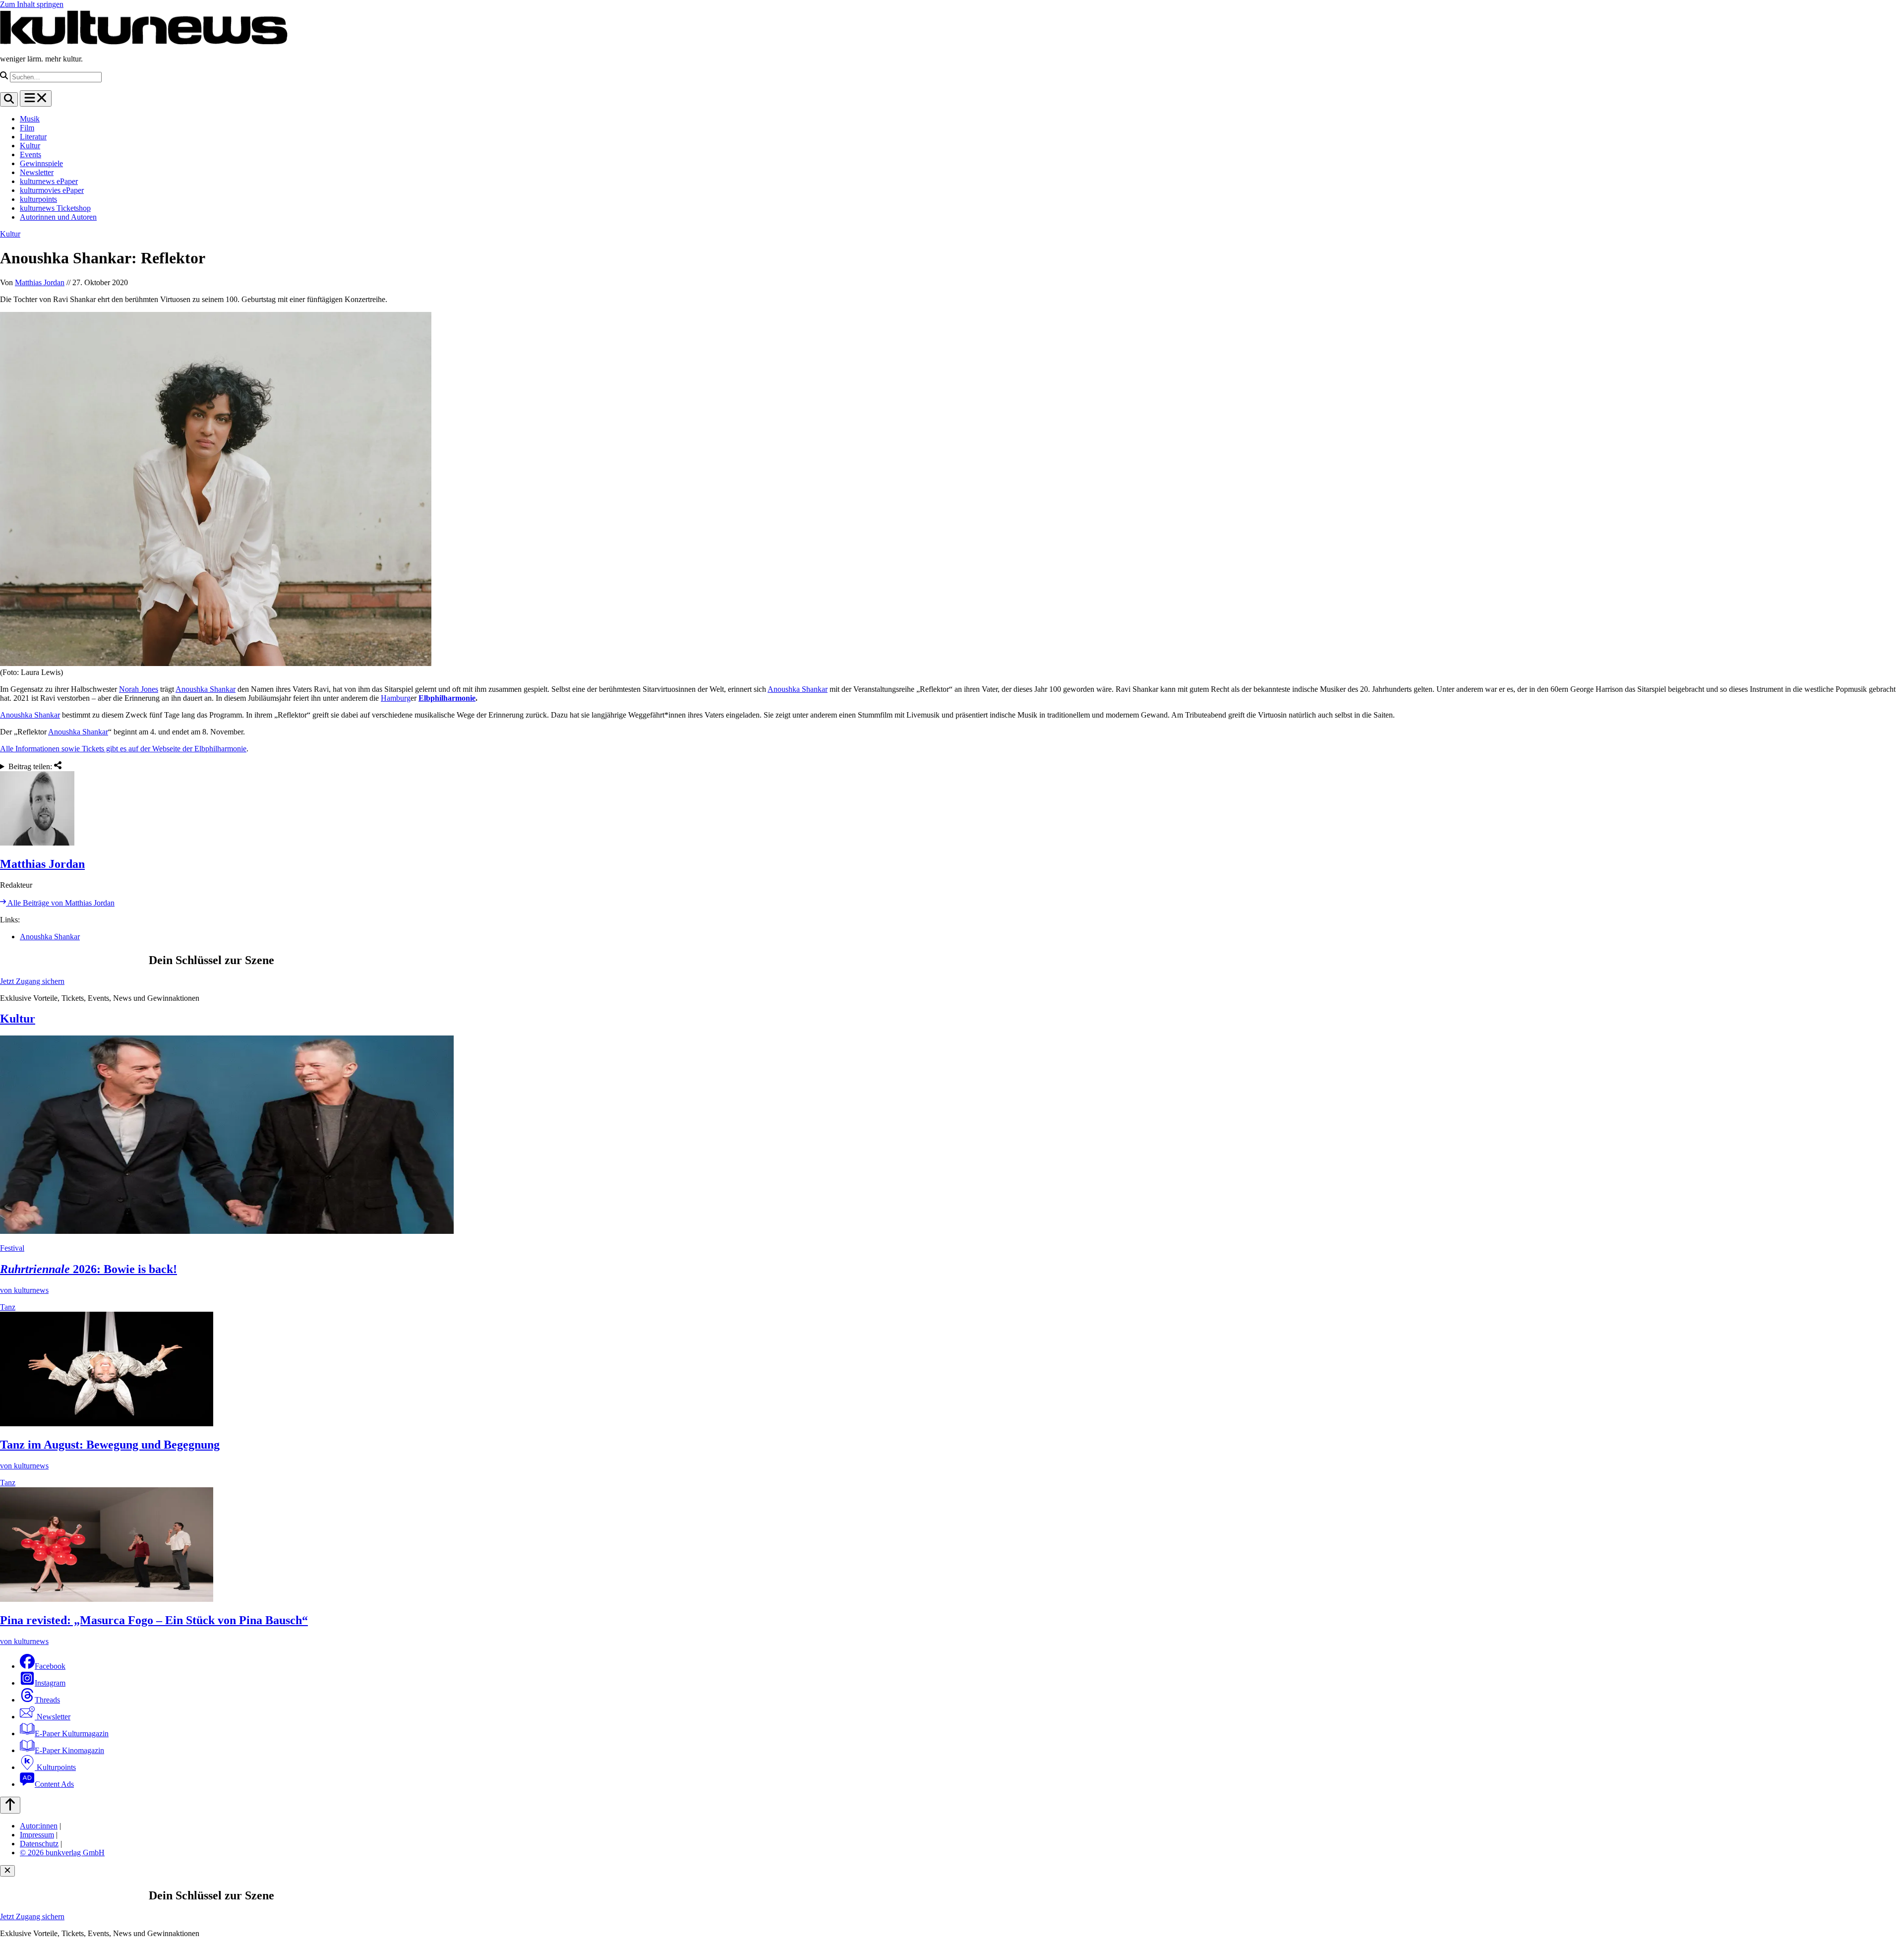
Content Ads (54, 1784)
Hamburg (396, 698)
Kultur (30, 146)
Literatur (33, 137)
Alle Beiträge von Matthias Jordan (60, 903)
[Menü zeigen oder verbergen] (36, 98)
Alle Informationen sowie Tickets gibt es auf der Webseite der (97, 749)
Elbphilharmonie (447, 698)
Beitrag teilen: (31, 766)
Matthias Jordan (40, 282)
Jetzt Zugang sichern (32, 981)
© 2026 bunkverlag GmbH (62, 1853)
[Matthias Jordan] (952, 809)
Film (27, 128)
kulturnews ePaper (49, 181)
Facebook (50, 1666)
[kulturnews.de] (144, 42)
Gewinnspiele (41, 163)
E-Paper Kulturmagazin (72, 1733)
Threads (47, 1700)
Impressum (37, 1835)
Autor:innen (39, 1826)
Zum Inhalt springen (32, 4)
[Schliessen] (7, 1871)
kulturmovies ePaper (52, 190)
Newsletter (37, 172)
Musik (30, 119)
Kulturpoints (55, 1767)
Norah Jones (139, 689)
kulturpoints (38, 199)
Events (30, 154)
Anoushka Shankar (206, 689)
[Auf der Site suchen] (9, 99)
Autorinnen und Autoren (58, 217)
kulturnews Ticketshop (55, 208)
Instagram (50, 1683)
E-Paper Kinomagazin (69, 1750)
